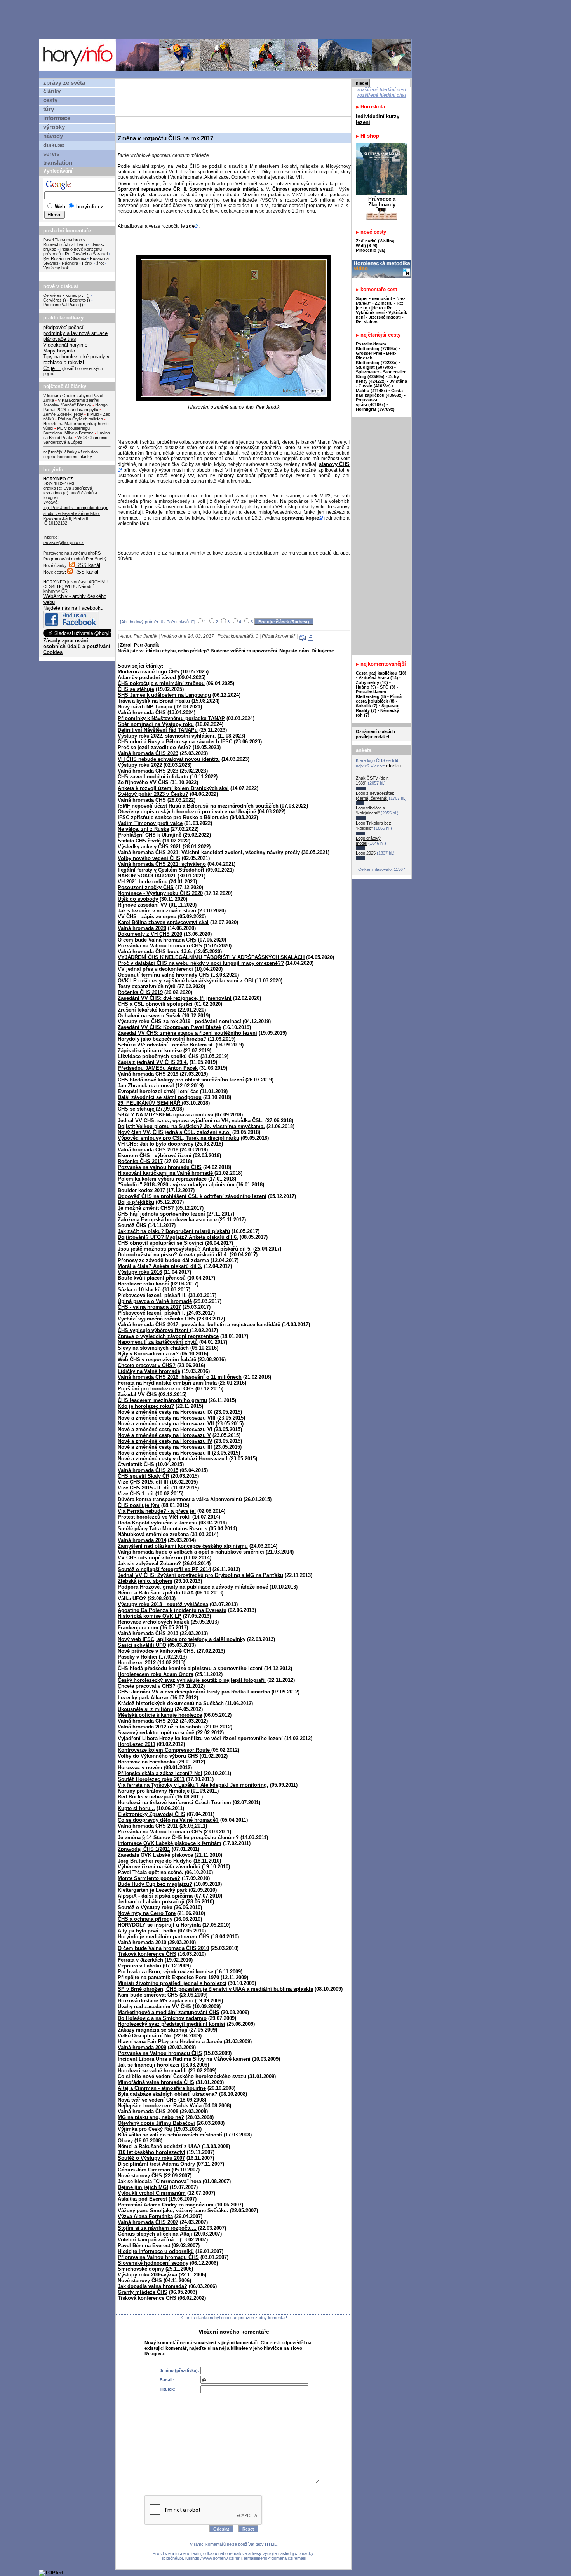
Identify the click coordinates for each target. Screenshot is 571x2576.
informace (57, 118)
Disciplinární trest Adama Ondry (156, 2164)
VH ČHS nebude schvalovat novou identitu (169, 759)
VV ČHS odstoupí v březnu (150, 1558)
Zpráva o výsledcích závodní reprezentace (168, 1336)
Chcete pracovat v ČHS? (147, 1365)
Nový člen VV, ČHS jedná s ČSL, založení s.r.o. (174, 1132)
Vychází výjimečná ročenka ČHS (157, 1319)
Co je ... (52, 368)
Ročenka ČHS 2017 (140, 1161)
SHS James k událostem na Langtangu (164, 695)
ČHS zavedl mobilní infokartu (153, 777)
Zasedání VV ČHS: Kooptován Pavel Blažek (170, 1027)
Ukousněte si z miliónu (145, 1709)
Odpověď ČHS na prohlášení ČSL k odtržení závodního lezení (192, 1196)
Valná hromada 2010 (142, 1942)
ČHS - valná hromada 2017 (149, 1307)
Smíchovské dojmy (141, 2269)
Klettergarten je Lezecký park (152, 1890)
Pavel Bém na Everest (144, 2245)
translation (58, 163)
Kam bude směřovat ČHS (148, 1995)
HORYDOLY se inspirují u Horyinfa (159, 1925)
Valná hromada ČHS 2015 (148, 1470)
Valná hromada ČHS (142, 712)
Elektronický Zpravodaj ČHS (151, 1814)
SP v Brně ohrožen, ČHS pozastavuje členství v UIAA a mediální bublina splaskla (215, 1989)
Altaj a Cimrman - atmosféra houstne (162, 2088)
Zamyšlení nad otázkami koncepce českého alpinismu (183, 1546)
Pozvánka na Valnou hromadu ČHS (160, 946)
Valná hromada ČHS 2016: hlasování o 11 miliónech (180, 1377)
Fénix (88, 263)
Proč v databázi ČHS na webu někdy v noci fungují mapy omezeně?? (201, 963)
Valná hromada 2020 (142, 928)
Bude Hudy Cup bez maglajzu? (155, 1884)
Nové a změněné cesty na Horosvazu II (164, 1453)
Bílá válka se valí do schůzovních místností (170, 2135)
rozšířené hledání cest (382, 90)
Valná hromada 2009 (142, 2047)
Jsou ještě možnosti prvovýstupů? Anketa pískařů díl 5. (185, 1249)
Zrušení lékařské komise (147, 1010)
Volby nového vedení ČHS (149, 858)
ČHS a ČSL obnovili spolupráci (155, 1004)
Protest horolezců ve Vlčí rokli (154, 1517)
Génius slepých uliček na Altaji (155, 2234)
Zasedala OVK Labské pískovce (155, 1855)
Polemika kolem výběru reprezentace (162, 1179)
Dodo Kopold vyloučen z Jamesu (158, 1523)
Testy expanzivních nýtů (147, 986)
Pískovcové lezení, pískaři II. (152, 1295)
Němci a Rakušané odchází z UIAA (159, 2146)
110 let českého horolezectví (151, 2152)
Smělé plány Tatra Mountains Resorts (163, 1529)
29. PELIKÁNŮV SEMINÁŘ (150, 1103)
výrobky (54, 127)
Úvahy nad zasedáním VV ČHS (154, 2007)
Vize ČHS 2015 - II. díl (144, 1488)
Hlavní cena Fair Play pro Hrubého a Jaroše (170, 2041)
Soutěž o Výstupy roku (145, 1907)
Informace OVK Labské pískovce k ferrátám (170, 1843)
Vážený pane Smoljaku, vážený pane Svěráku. (173, 2211)
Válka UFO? (133, 1598)
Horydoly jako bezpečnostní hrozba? (162, 1039)
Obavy (125, 2141)
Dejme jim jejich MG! (143, 2187)
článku (393, 766)
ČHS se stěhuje (136, 689)
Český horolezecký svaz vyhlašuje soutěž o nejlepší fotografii (192, 1680)
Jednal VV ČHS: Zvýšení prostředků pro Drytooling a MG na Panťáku (200, 1575)
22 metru (384, 303)
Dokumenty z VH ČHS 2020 (150, 934)
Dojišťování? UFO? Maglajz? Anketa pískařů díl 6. (178, 1237)
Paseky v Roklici (138, 1657)
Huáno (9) (366, 687)
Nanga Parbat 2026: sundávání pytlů (75, 407)
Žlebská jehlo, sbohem (145, 1581)
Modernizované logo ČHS (148, 672)
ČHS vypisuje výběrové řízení (154, 1330)
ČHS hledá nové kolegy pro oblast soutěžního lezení (181, 1080)
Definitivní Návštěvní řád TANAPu (158, 730)
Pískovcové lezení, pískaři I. (151, 1313)
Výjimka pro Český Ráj (145, 2129)
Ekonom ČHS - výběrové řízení (155, 1155)
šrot (100, 263)
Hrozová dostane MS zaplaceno (156, 2001)
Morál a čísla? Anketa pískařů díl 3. (160, 1266)
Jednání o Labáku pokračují (151, 1902)
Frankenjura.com (138, 1628)
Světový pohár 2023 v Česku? (153, 794)
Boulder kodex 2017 (141, 1190)
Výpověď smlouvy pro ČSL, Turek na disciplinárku (178, 1138)
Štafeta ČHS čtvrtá (139, 841)
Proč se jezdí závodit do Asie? (154, 747)
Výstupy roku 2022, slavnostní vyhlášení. (167, 736)
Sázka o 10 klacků (139, 1290)
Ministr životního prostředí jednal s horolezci (172, 1983)
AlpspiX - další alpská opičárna (155, 1896)
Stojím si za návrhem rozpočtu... (157, 2228)
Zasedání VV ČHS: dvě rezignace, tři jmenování (175, 998)
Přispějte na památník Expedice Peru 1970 (168, 1977)
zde (190, 226)
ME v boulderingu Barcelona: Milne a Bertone (68, 431)
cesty (50, 100)
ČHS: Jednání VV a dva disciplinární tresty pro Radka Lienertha (194, 1692)
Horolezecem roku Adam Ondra (156, 1674)
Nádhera (70, 263)
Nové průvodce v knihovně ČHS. (157, 1651)
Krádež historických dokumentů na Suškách (171, 1703)
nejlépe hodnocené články (68, 457)
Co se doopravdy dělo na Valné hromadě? (168, 1820)
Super (362, 298)
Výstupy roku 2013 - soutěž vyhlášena (163, 1604)
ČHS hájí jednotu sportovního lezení (161, 1214)
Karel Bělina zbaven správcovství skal (163, 922)
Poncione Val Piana (61, 305)
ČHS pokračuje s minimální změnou (161, 683)
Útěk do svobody (138, 899)
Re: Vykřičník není (375, 310)
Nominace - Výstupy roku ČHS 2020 (160, 893)
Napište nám (294, 651)
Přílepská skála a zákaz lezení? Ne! (160, 1773)
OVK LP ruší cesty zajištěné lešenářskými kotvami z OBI (185, 981)
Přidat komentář (279, 636)
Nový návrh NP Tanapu (145, 707)
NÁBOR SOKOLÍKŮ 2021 (147, 876)
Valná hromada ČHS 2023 (148, 753)
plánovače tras (60, 339)
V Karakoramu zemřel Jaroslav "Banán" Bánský (71, 403)
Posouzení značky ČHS (146, 887)
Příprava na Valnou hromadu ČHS (158, 2257)
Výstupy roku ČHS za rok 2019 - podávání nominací (179, 1021)
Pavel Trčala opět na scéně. (151, 1872)
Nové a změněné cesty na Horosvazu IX (165, 1412)
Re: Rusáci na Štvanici (86, 254)
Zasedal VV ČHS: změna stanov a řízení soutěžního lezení (187, 1033)
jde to (378, 308)
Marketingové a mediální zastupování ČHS (169, 2012)
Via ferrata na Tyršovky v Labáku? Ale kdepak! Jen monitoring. (193, 1785)
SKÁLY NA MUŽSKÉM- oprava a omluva (165, 1115)
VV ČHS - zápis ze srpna (147, 917)
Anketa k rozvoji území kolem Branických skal (173, 788)
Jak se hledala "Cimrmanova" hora (159, 2181)
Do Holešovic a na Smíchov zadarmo (162, 2018)
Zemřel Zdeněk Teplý (63, 414)
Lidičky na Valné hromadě (149, 1371)
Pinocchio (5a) (371, 250)
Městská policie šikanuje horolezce (160, 1715)
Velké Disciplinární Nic (145, 2036)
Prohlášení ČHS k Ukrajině (150, 835)
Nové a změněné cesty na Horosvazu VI (165, 1429)
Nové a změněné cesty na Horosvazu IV (165, 1441)
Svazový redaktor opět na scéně (156, 1733)
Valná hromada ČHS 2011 (148, 1826)
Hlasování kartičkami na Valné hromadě (166, 1173)
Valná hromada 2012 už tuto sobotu (160, 1727)
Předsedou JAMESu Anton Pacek (158, 1068)
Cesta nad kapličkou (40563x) (379, 393)
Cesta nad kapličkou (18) (381, 673)
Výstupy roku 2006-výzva (147, 2275)
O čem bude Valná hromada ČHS (157, 940)
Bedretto (78, 300)
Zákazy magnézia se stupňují (153, 2030)
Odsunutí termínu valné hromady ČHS (164, 975)
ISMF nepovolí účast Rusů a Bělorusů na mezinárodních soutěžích (198, 806)
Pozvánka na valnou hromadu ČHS (160, 1167)
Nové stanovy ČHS (140, 2176)
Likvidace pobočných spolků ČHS (158, 1056)
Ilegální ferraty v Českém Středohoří (161, 870)
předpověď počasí (63, 327)
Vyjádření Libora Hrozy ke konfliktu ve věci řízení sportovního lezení (200, 1738)
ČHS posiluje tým (139, 1505)
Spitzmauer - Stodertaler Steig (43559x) (381, 374)
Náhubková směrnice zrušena (153, 1534)
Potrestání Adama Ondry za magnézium (166, 2205)
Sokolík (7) (367, 706)
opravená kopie (300, 518)
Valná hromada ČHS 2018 (148, 1150)
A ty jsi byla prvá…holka (147, 1931)
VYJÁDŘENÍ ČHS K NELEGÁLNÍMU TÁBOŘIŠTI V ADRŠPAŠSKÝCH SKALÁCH (211, 957)
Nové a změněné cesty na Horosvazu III (165, 1447)
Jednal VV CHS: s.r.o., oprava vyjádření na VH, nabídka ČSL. (191, 1121)
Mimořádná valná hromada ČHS (156, 2082)
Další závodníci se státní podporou (160, 1097)
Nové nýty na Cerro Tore (147, 1913)
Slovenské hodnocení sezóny (153, 2263)
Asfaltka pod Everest (142, 2199)
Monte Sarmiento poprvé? (149, 1878)
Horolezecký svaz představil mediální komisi (171, 2024)
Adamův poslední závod (147, 678)
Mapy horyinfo (59, 351)
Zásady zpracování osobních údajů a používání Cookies (77, 646)
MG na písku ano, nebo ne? (151, 2117)
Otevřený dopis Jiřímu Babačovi (156, 2123)
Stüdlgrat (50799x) (374, 367)
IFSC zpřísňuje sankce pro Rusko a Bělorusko (173, 817)
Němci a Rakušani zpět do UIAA (156, 1593)
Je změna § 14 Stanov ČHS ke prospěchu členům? (178, 1837)
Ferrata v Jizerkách (140, 1960)
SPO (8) (388, 687)
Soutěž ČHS (132, 1225)
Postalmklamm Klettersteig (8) (371, 694)
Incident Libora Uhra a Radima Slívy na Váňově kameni (184, 2059)
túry (49, 109)
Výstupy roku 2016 (140, 1272)
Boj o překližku (136, 1202)
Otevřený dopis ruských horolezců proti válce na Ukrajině (187, 812)
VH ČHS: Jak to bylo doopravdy (156, 1144)
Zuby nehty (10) (372, 682)
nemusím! (382, 298)
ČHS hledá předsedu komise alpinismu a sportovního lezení (190, 1668)
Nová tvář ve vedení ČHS (147, 2100)
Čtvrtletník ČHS (136, 1464)
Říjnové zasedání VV (143, 905)
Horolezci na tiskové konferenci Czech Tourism (174, 1803)
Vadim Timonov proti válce (150, 823)
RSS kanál (87, 565)
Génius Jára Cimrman (144, 2170)
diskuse (54, 145)
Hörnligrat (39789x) (375, 409)
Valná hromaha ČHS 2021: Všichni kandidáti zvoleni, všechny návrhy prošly (209, 852)
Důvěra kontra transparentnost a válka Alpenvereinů (180, 1499)
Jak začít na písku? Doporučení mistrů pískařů (174, 1231)
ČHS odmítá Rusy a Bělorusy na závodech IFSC (175, 742)
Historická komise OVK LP (150, 1616)
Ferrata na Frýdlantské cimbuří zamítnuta (167, 1383)
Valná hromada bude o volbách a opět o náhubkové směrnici (191, 1552)
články (52, 91)
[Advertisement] (227, 19)
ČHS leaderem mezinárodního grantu (162, 1400)
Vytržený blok (56, 268)
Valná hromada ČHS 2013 (148, 1633)
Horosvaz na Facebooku (147, 1762)
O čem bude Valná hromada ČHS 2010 (163, 1948)
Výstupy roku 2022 (140, 765)
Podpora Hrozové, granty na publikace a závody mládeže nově (193, 1587)
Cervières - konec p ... (64, 295)
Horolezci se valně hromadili (152, 2071)
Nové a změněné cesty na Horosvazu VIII (167, 1418)
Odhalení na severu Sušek (149, 1016)
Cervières (52, 300)
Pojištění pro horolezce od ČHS (156, 1389)
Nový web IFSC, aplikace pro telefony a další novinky (182, 1639)
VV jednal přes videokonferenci (155, 969)
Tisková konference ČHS (147, 1954)
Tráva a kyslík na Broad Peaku (154, 701)
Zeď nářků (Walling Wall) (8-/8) (375, 243)
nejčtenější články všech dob (71, 452)
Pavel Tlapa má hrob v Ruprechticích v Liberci (65, 242)
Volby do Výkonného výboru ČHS (158, 1756)
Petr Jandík (145, 636)
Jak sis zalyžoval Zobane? (149, 1564)
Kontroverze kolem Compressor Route (165, 1750)
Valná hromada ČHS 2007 (148, 2222)
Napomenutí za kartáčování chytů (158, 1342)
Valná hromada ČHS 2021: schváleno (162, 864)
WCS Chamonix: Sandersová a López (76, 440)
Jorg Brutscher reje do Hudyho (155, 1861)
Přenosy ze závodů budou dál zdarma (163, 1260)
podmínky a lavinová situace (75, 333)
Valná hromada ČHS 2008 (148, 2111)
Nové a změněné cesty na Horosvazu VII (166, 1424)
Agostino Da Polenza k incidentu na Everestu (172, 1610)
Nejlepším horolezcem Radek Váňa (160, 2106)
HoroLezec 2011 (137, 1744)
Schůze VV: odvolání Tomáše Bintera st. (167, 1045)
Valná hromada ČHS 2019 (148, 1074)
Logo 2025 (366, 853)
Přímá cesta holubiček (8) (379, 699)
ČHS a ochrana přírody (145, 1919)
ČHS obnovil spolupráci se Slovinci (161, 1243)
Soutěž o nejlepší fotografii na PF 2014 (164, 1569)
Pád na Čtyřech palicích (80, 419)
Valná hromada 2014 (142, 1540)
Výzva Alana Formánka (145, 2216)
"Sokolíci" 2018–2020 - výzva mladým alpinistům (176, 1185)
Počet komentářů (235, 636)
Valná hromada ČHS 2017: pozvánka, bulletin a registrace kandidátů (199, 1325)
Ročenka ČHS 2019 (140, 992)
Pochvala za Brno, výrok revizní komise (165, 1972)
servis (51, 154)
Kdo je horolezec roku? (146, 1406)
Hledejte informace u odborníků (156, 2251)
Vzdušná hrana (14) (378, 678)
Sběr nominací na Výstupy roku (156, 724)
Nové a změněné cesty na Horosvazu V (164, 1435)
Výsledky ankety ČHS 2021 (149, 847)
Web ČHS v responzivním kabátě (157, 1360)
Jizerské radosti (385, 317)
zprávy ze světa (64, 83)
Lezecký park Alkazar (143, 1698)
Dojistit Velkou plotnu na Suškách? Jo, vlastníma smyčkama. (191, 1126)
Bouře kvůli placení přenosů (152, 1278)
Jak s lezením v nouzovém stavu (157, 911)
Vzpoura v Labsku (139, 1966)
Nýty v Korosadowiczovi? (148, 1354)
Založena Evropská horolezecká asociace (167, 1220)
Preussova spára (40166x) (371, 402)
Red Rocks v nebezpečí (146, 1797)
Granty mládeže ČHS (143, 2292)
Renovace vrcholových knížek (153, 1622)
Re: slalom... (368, 322)
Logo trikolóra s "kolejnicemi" (370, 810)
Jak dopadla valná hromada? (152, 2286)
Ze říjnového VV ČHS (143, 782)
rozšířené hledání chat (382, 95)
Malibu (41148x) (372, 391)
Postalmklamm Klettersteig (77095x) (377, 346)
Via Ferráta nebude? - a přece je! (157, 1511)
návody (53, 136)
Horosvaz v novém (140, 1768)
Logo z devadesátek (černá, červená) (375, 796)
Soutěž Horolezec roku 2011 (151, 1779)
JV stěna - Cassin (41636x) (381, 384)
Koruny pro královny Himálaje (154, 1791)
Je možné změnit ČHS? (146, 1208)
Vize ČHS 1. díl (136, 1494)
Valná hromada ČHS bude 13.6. (155, 951)
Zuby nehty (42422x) (377, 379)
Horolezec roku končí (143, 1284)
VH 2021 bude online (143, 882)
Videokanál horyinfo (65, 345)
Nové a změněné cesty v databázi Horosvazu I (173, 1459)
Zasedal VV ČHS (137, 1394)
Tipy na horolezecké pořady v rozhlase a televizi (76, 359)
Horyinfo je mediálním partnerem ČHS (164, 1937)
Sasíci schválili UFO (142, 1645)
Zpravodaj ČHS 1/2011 (144, 1849)
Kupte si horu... (136, 1808)
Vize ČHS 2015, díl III (143, 1482)
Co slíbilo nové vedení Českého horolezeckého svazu (182, 2076)
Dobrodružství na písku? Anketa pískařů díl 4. (173, 1255)
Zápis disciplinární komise (150, 1051)
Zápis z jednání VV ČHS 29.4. (153, 1062)
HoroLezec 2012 (137, 1663)
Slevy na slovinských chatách (153, 1348)
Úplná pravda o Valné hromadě (155, 1301)
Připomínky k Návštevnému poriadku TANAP (171, 718)
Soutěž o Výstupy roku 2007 (151, 2158)
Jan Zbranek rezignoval (146, 1086)
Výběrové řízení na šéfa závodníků (159, 1867)
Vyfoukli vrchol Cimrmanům (152, 2193)
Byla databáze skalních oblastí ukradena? (168, 2094)
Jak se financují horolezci (149, 2065)
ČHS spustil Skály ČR (144, 1476)
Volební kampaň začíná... (148, 2240)
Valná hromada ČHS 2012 (148, 1721)
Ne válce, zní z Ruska (143, 829)
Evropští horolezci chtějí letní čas (158, 1091)
